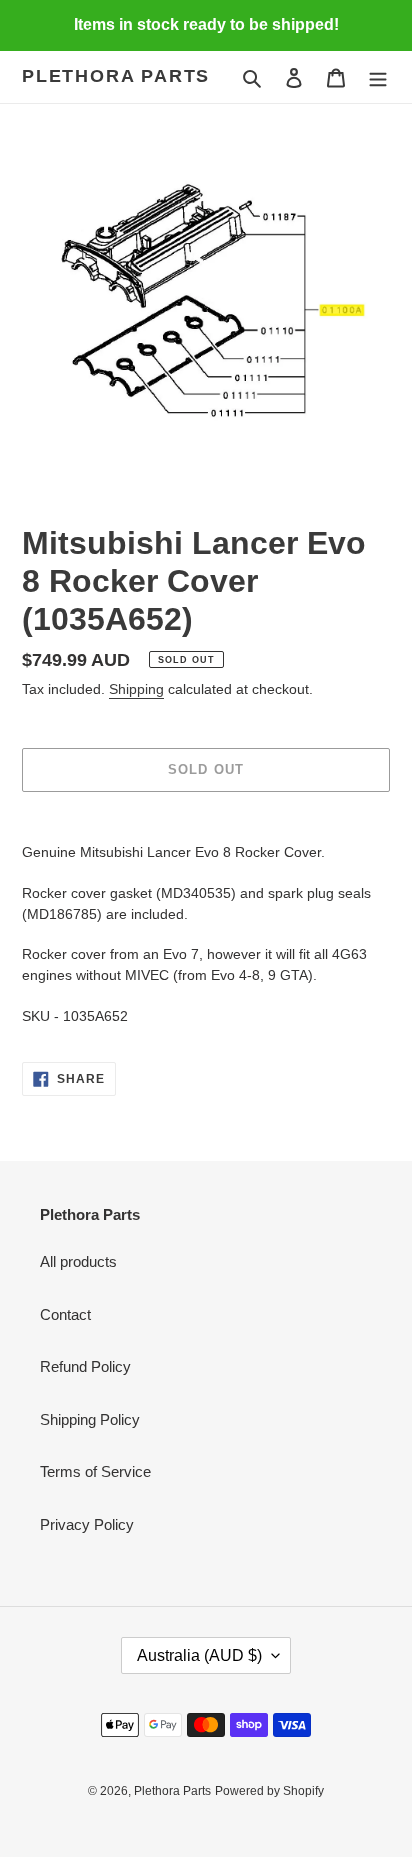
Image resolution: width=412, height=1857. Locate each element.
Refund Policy (85, 1366)
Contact (65, 1314)
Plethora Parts (116, 76)
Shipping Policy (90, 1419)
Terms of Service (95, 1471)
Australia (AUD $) (199, 1655)
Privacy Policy (87, 1524)
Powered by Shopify (269, 1791)
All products (78, 1261)
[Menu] (378, 77)
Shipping (136, 689)
